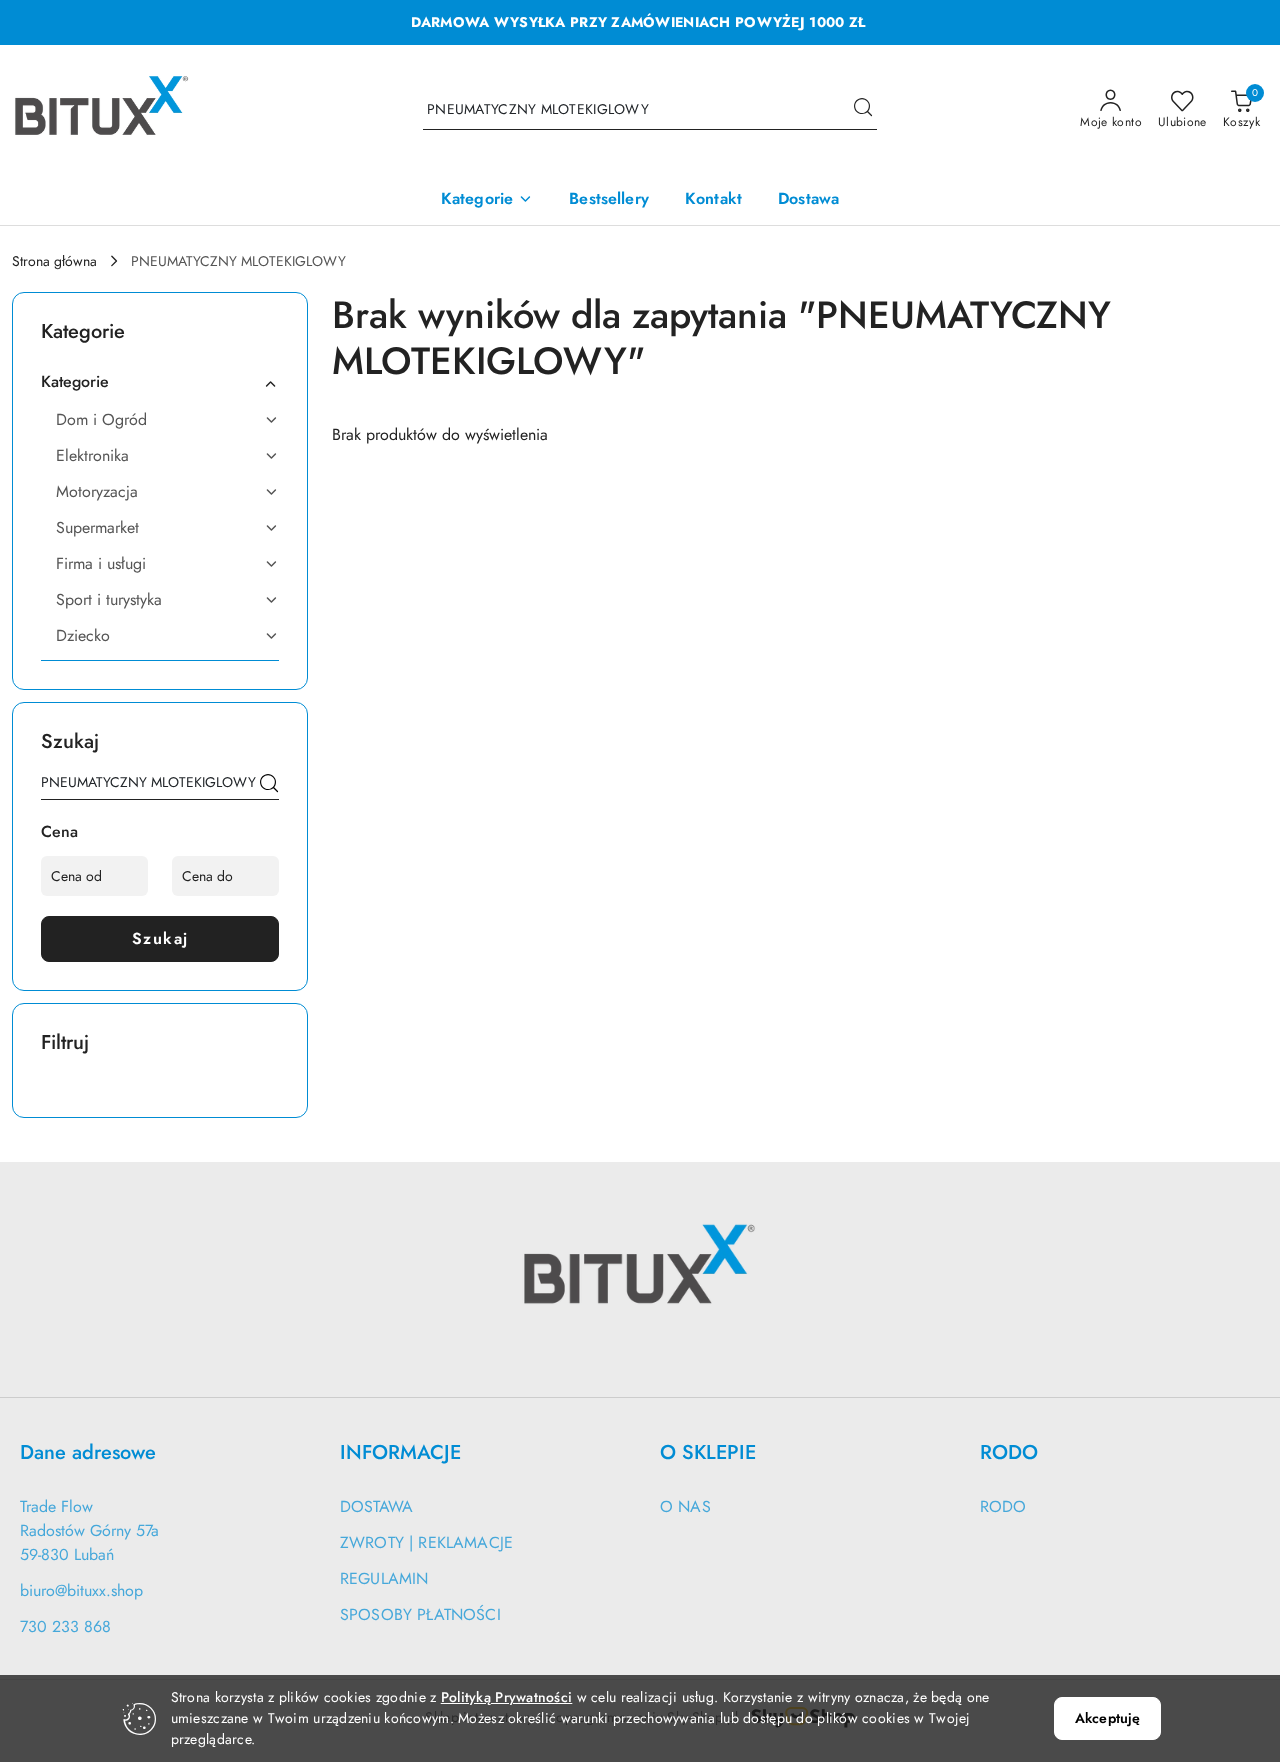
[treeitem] (160, 382)
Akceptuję (1107, 1718)
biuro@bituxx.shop (81, 1590)
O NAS (685, 1506)
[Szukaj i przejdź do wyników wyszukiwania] (863, 110)
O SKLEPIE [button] (708, 1452)
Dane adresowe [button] (88, 1452)
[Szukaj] (269, 786)
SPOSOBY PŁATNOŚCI (420, 1614)
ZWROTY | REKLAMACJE (426, 1542)
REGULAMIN (384, 1578)
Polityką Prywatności (507, 1697)
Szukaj (160, 938)
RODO (1003, 1506)
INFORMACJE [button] (400, 1452)
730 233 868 (65, 1626)
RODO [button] (1009, 1452)
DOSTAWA (376, 1506)
